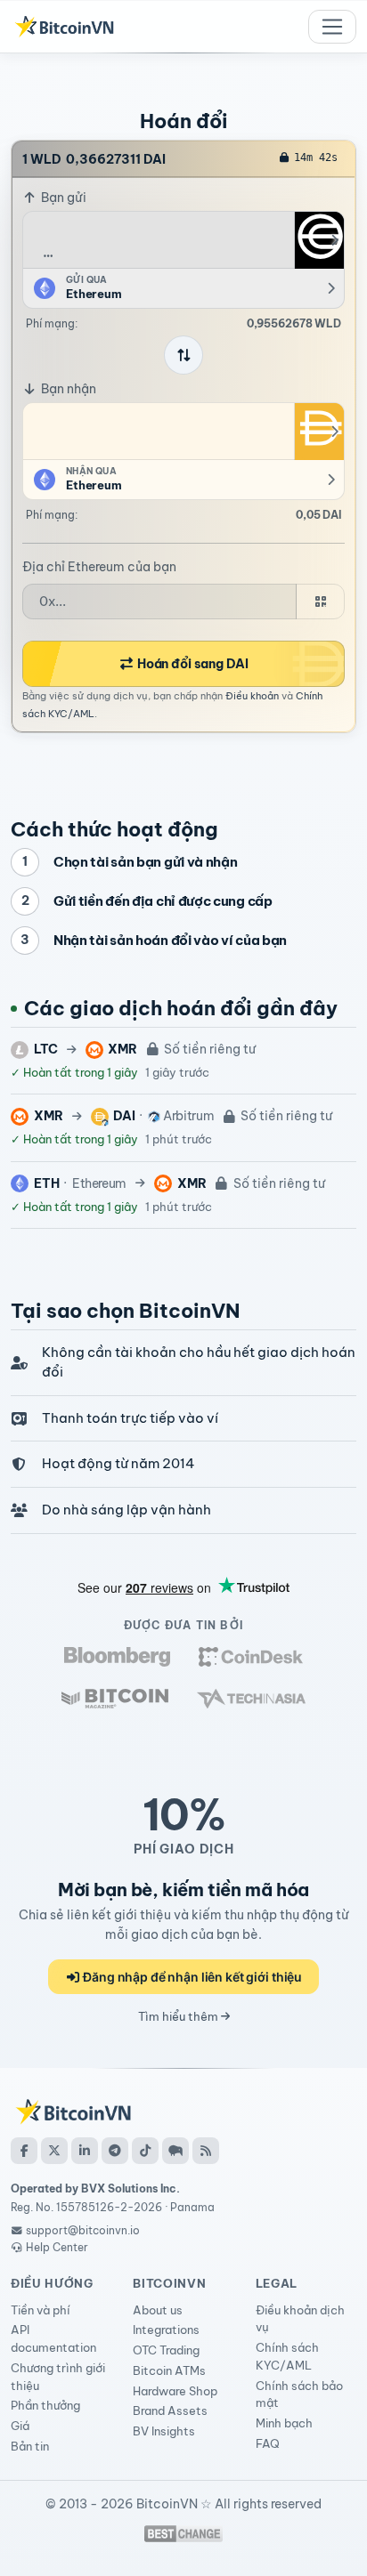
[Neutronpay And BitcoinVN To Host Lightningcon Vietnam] (115, 1698)
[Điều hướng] (332, 27)
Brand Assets (170, 2410)
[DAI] (319, 432)
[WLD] (319, 240)
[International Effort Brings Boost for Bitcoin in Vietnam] (250, 1656)
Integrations (166, 2330)
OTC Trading (166, 2350)
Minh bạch (284, 2423)
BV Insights (164, 2431)
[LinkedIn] (85, 2151)
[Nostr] (175, 2151)
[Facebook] (24, 2151)
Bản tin (30, 2446)
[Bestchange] (183, 2534)
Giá (20, 2426)
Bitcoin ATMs (169, 2370)
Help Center (56, 2247)
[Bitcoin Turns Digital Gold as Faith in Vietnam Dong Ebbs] (117, 1656)
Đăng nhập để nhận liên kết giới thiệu (191, 1977)
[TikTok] (145, 2151)
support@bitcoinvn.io (83, 2230)
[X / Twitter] (54, 2151)
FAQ (268, 2443)
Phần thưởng (45, 2405)
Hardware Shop (175, 2391)
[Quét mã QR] (320, 602)
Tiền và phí (41, 2310)
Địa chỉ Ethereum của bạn (99, 567)
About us (158, 2310)
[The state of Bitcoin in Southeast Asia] (251, 1698)
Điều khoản (252, 696)
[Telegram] (115, 2151)
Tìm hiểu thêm (179, 2016)
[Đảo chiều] (183, 355)
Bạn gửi (62, 198)
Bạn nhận (67, 389)
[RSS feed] (206, 2151)
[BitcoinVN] (64, 27)
